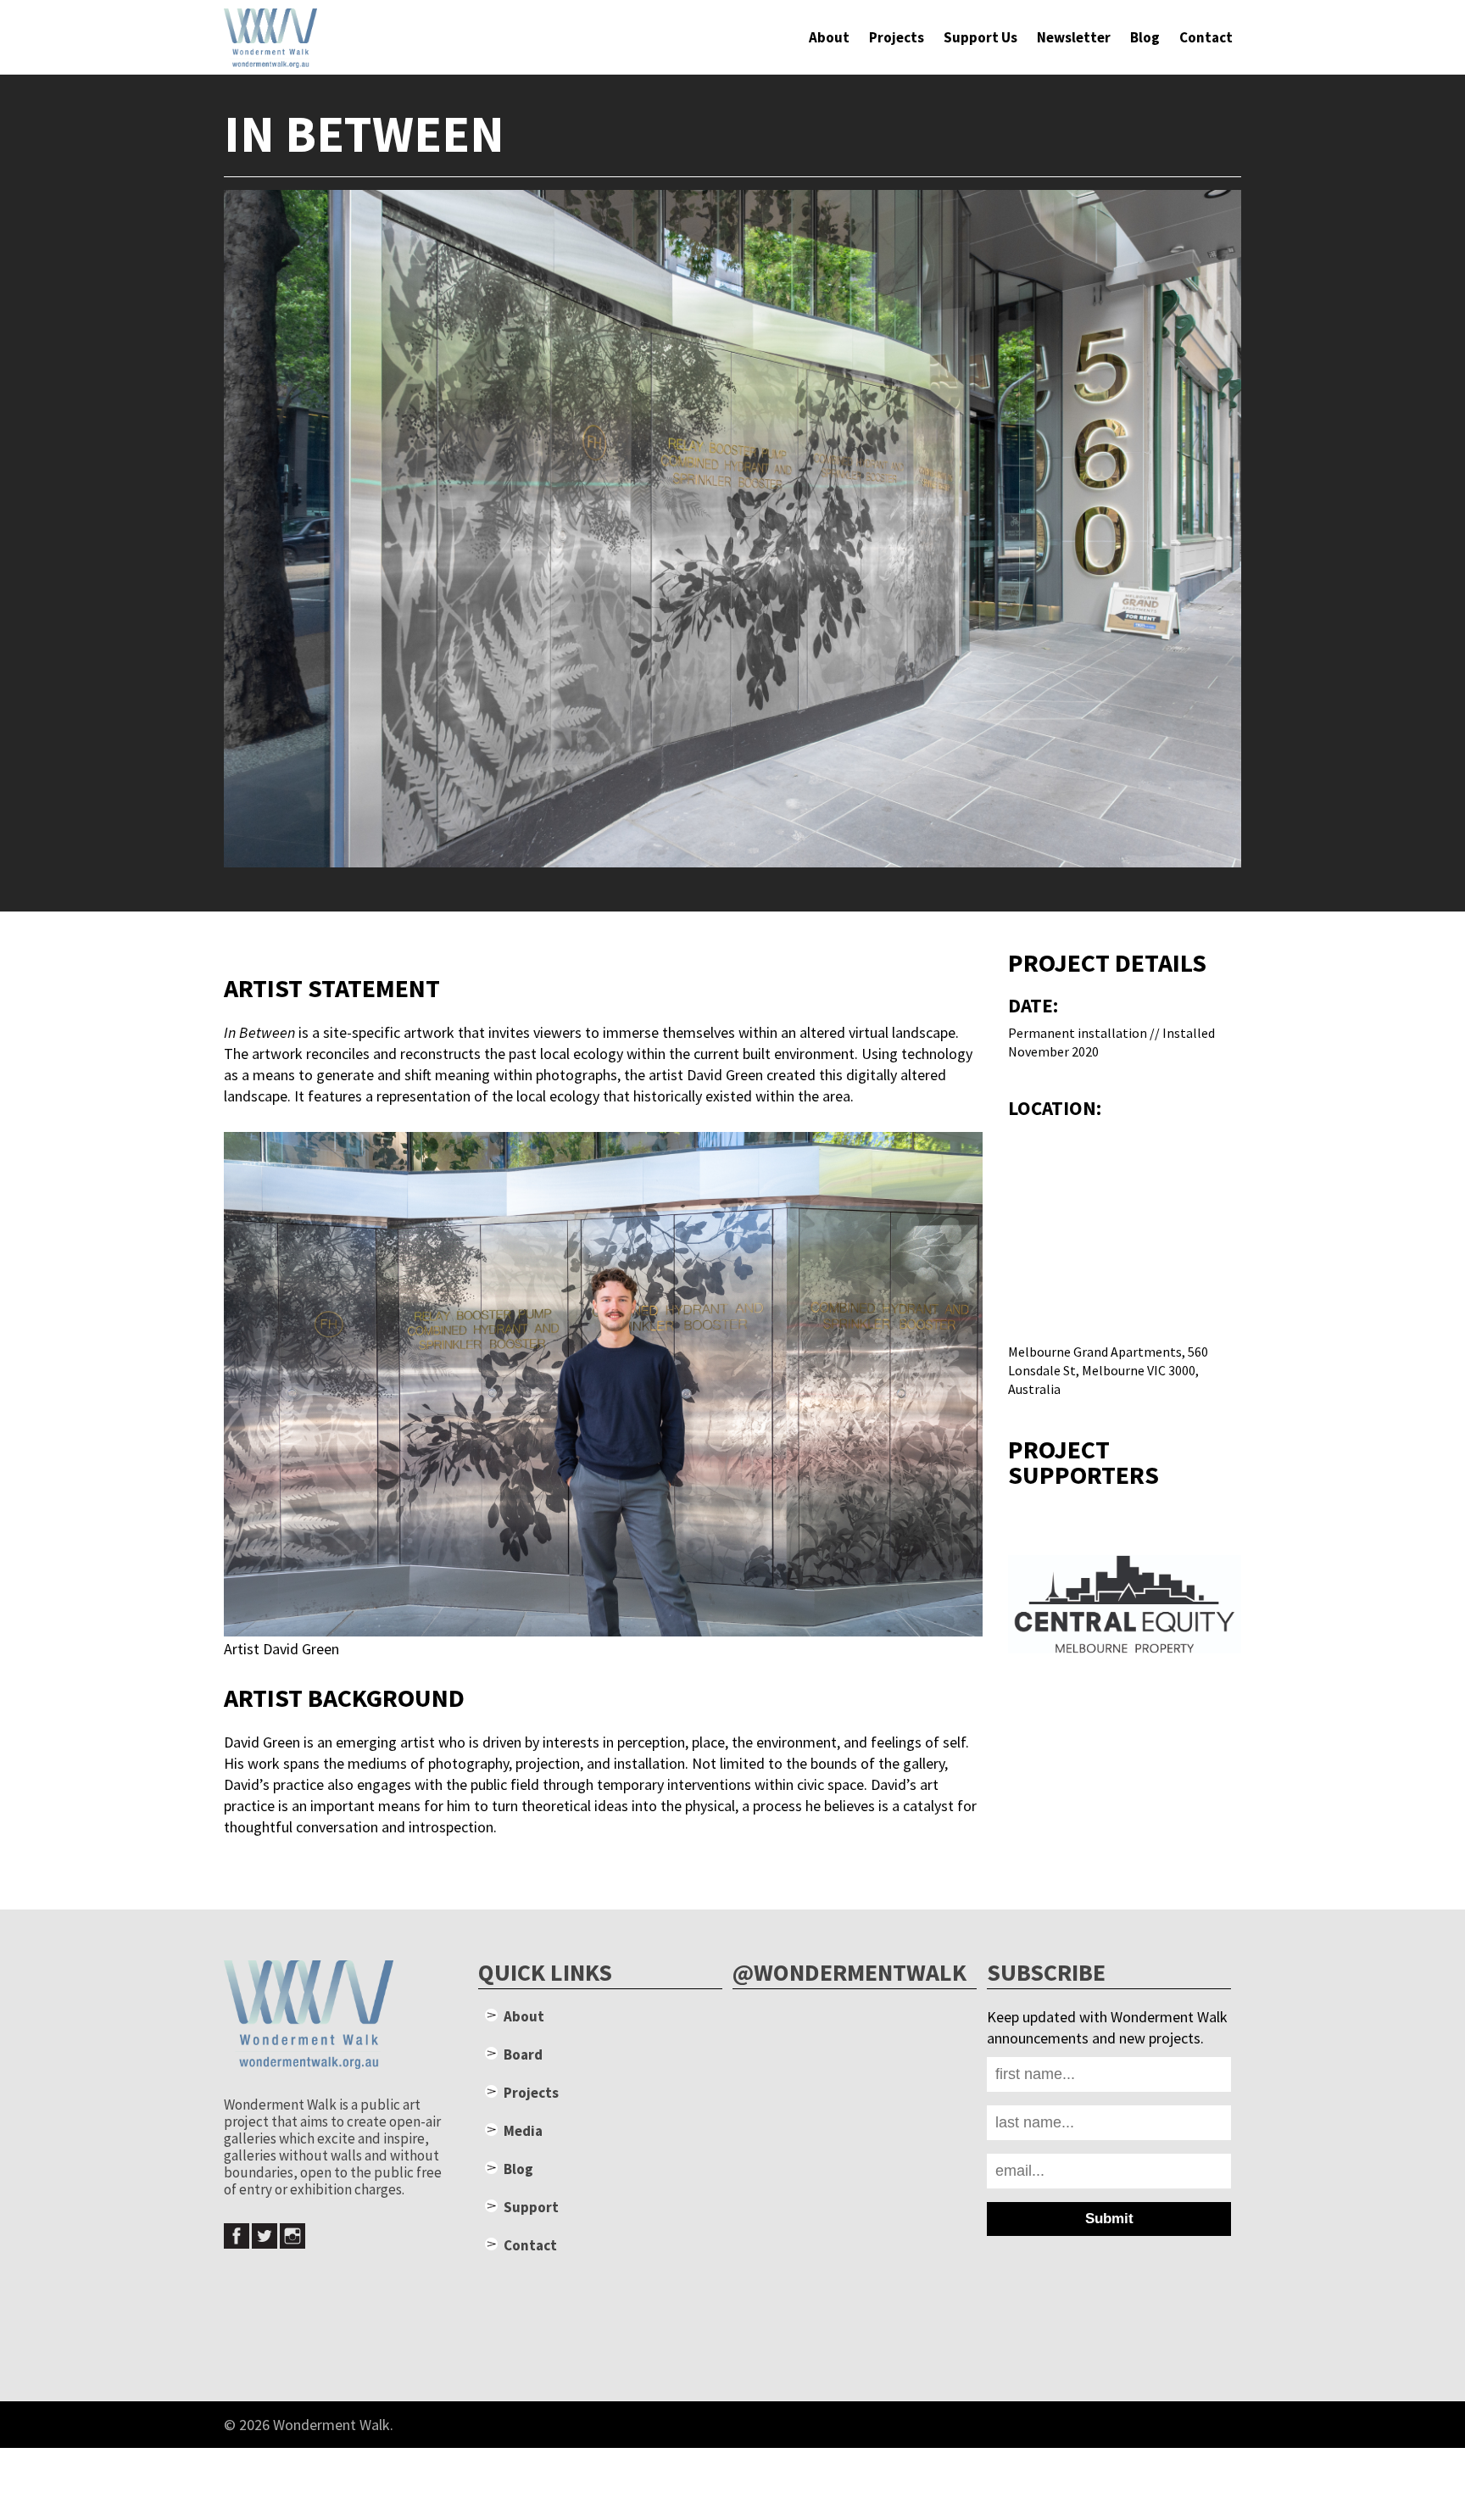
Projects (897, 37)
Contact (1206, 37)
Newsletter (1074, 37)
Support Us (980, 37)
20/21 (1223, 2425)
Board (523, 2054)
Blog (1145, 37)
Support (531, 2207)
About (829, 37)
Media (523, 2131)
